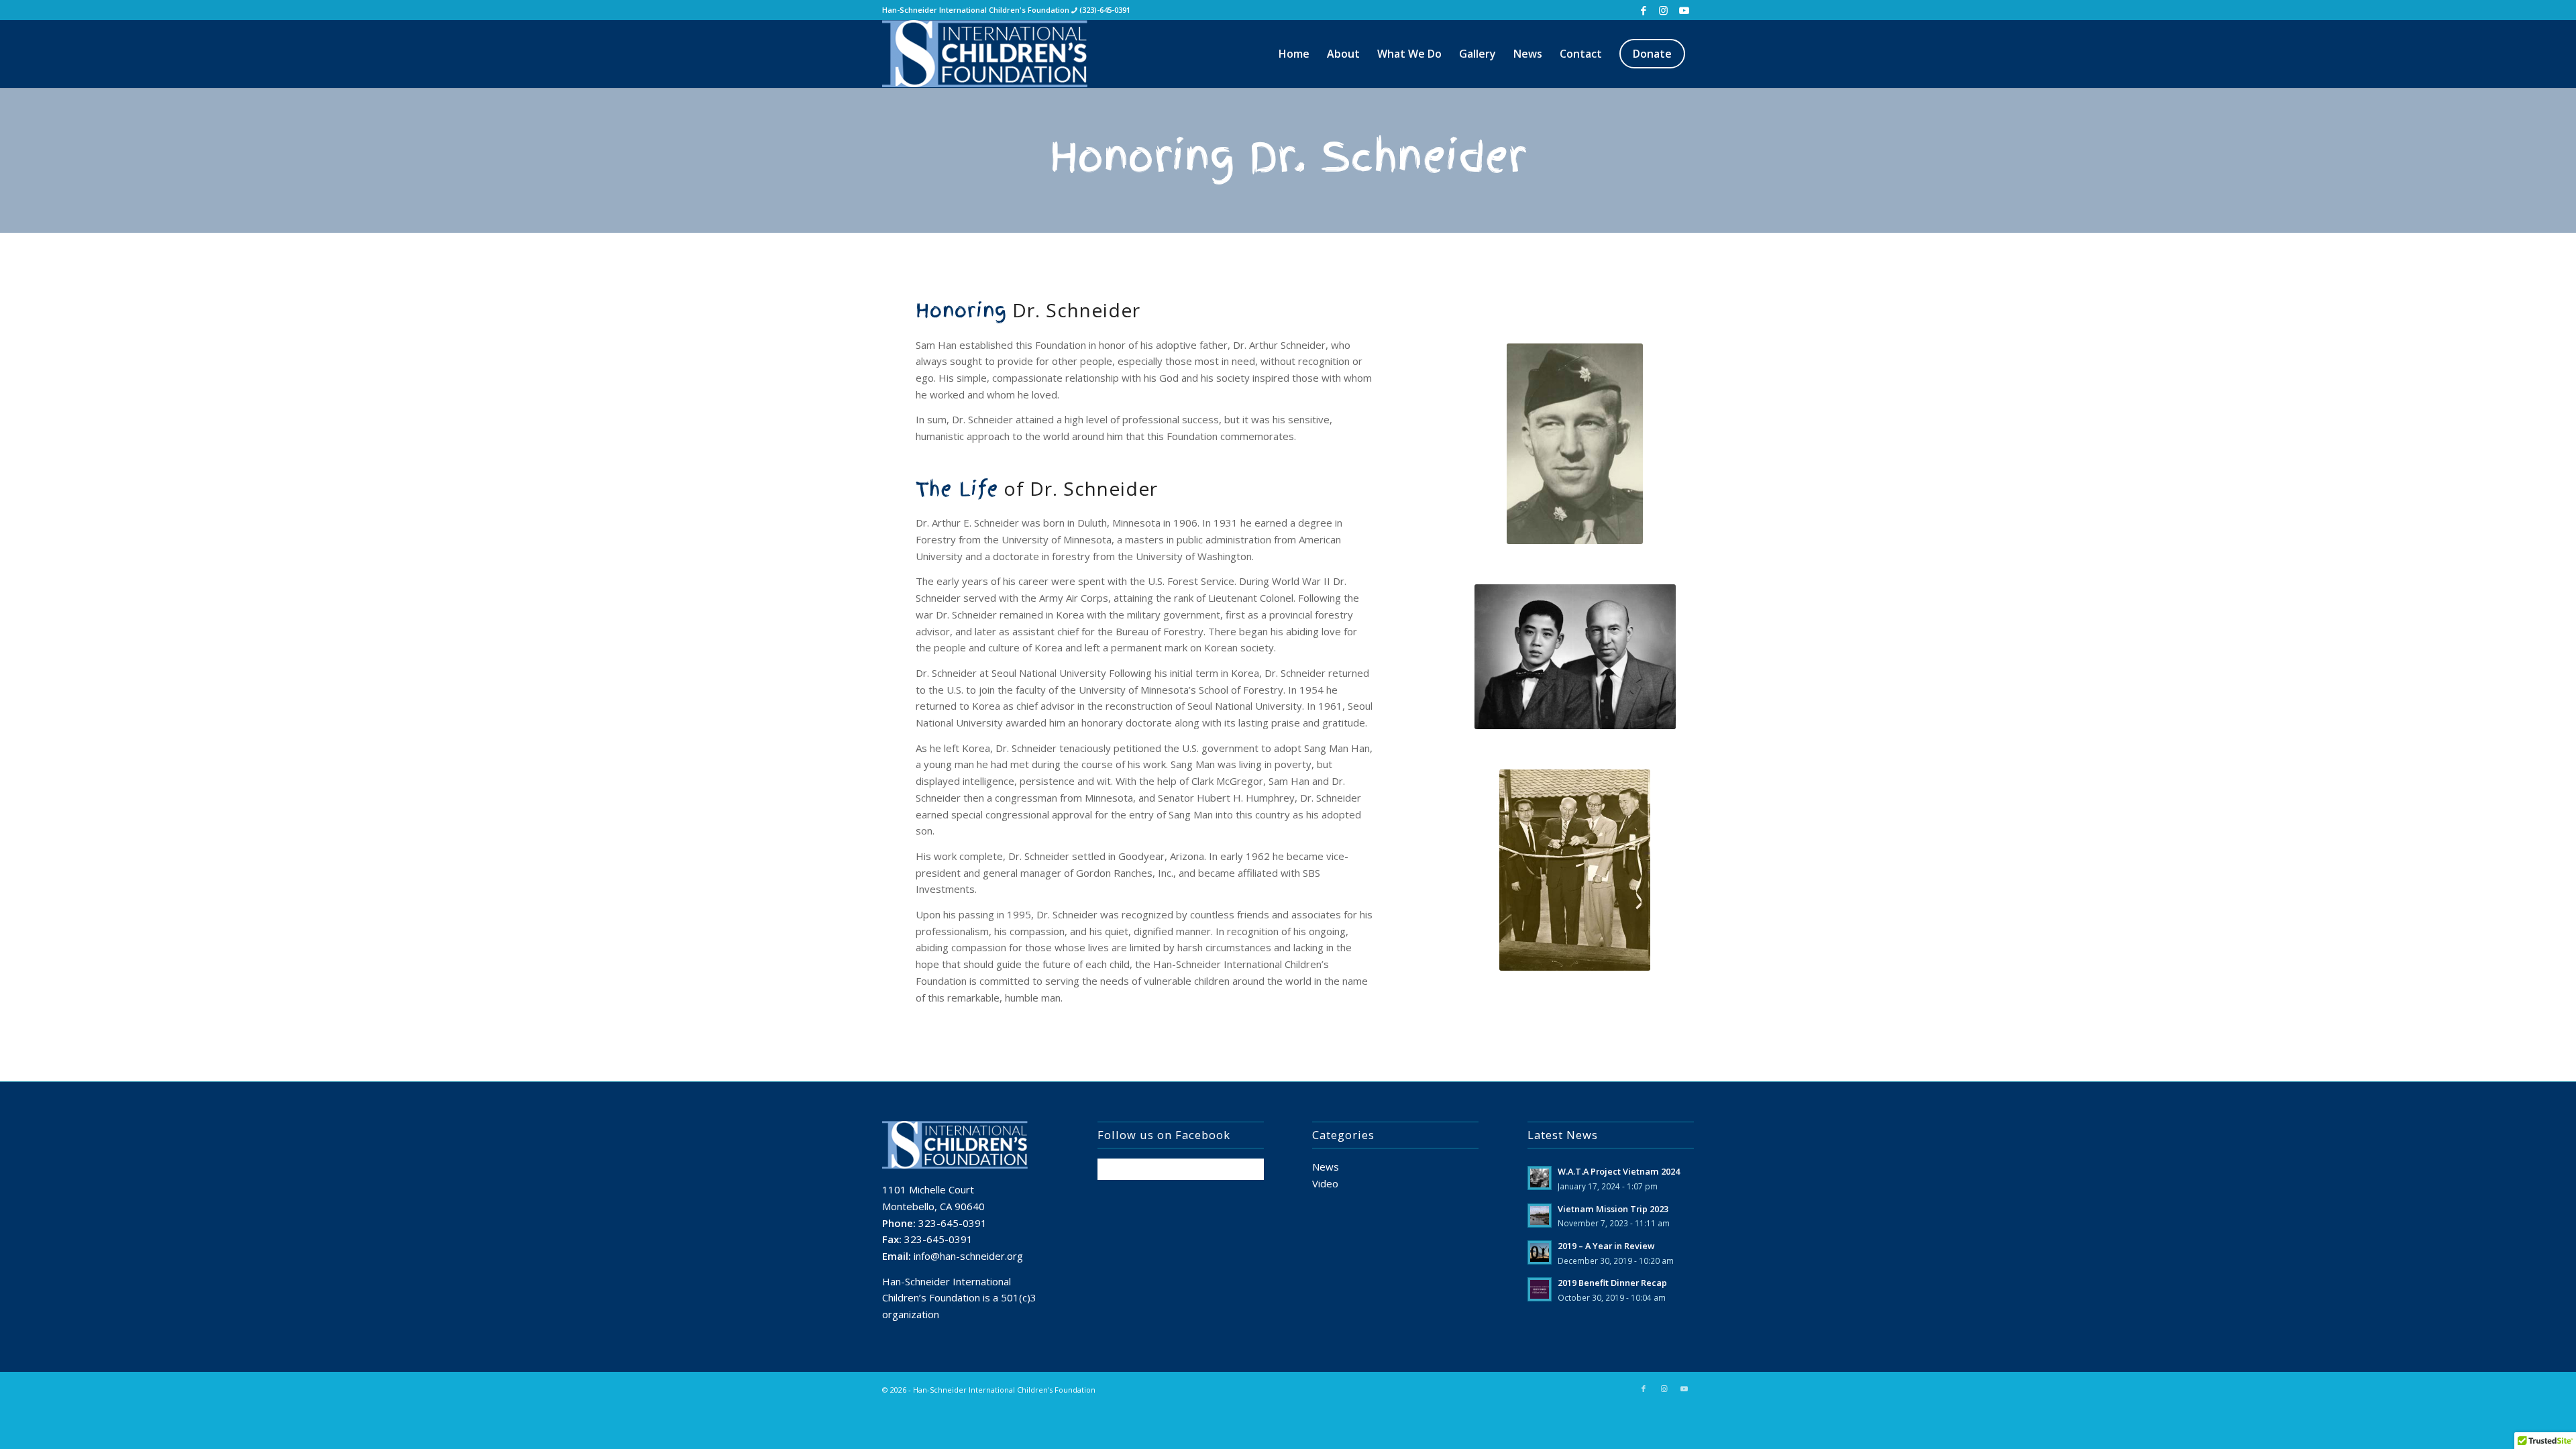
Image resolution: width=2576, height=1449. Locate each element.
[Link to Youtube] (1684, 10)
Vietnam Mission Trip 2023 (1613, 1209)
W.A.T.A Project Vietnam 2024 (1619, 1171)
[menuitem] (1294, 54)
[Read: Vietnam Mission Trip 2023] (1540, 1216)
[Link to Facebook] (1643, 10)
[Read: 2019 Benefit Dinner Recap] (1540, 1289)
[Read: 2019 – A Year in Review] (1540, 1252)
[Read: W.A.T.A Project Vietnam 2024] (1540, 1178)
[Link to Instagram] (1663, 10)
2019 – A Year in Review (1606, 1246)
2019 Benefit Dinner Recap (1612, 1283)
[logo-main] (1000, 54)
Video (1325, 1183)
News (1326, 1167)
